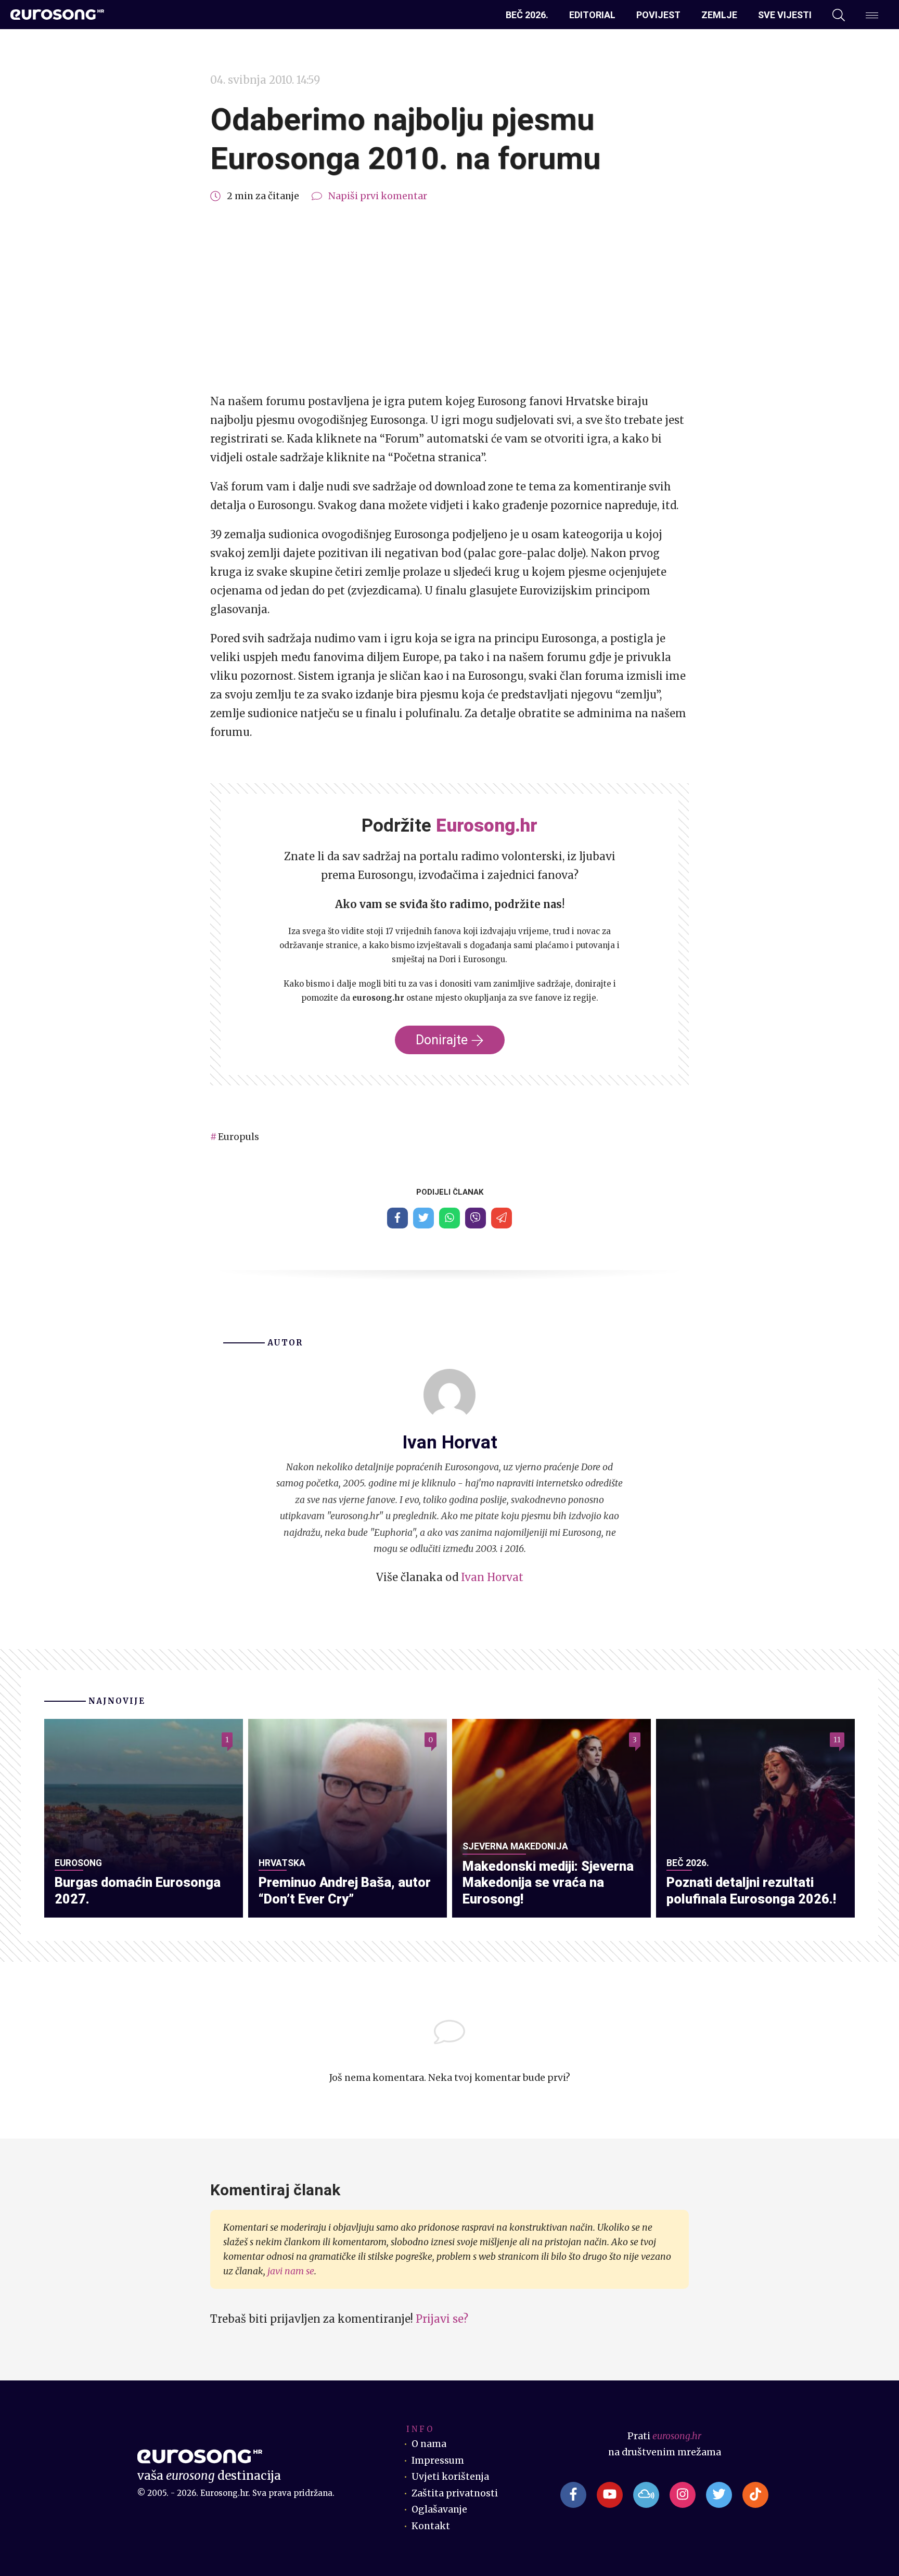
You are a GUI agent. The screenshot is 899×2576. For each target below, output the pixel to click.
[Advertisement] (449, 299)
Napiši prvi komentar (378, 196)
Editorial (592, 15)
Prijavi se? (442, 2319)
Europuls (239, 1137)
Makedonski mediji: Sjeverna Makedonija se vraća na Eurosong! (548, 1883)
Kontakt (431, 2526)
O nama (429, 2444)
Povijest (658, 15)
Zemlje (719, 15)
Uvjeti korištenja (450, 2477)
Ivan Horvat (492, 1577)
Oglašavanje (439, 2509)
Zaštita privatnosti (455, 2493)
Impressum (438, 2461)
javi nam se (291, 2271)
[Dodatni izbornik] (872, 15)
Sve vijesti (785, 15)
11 (837, 1740)
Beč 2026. (527, 15)
